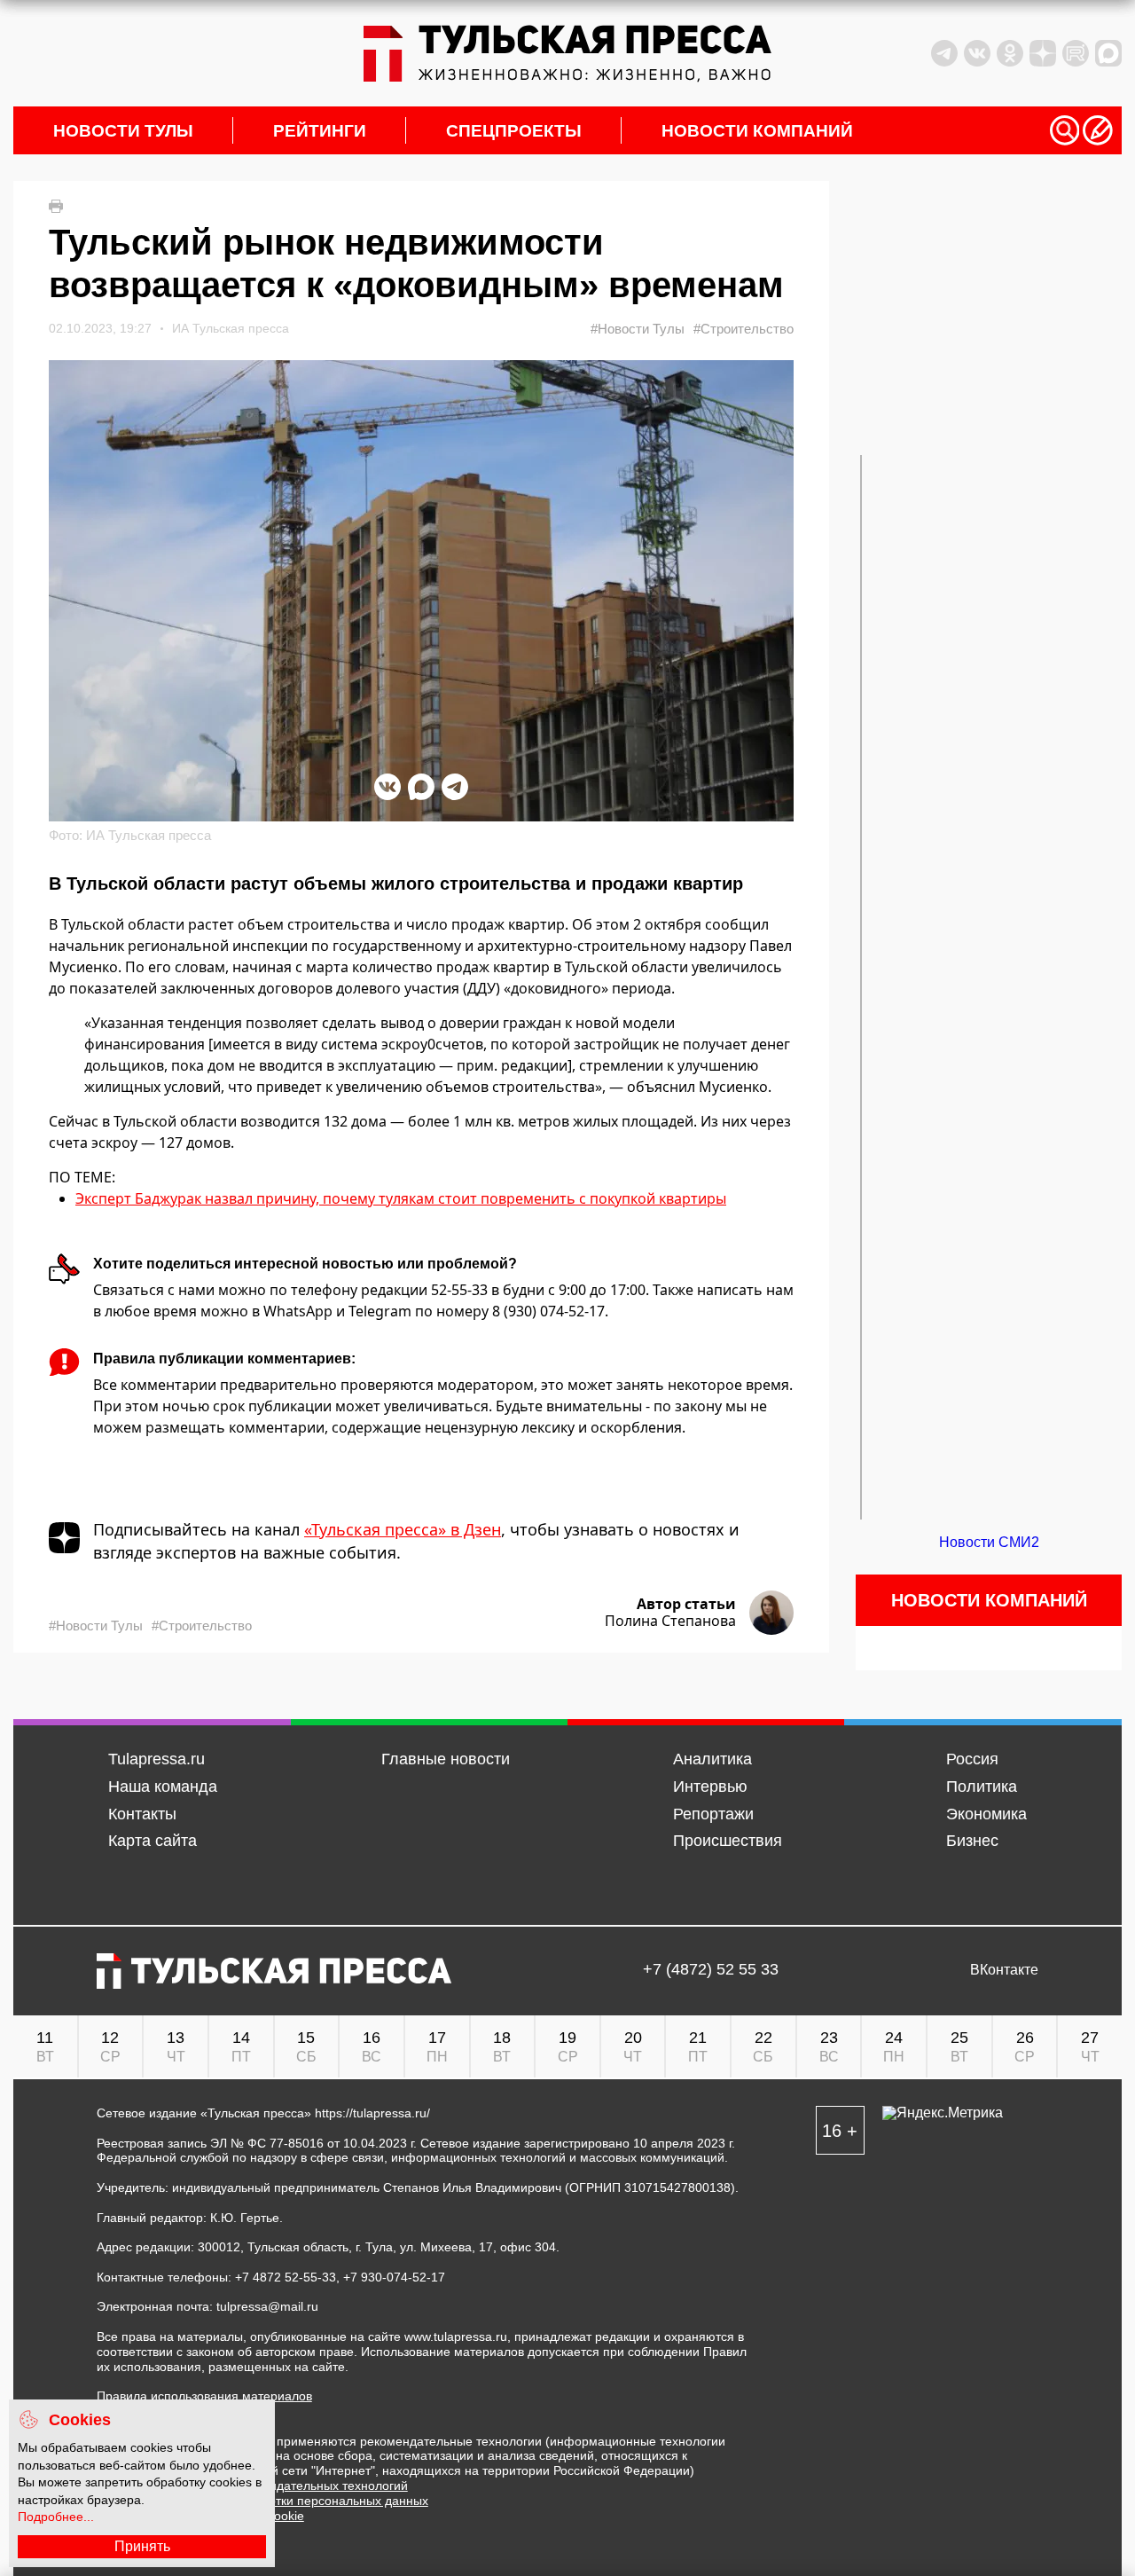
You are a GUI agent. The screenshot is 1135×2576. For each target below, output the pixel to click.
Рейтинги (320, 131)
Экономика (986, 1814)
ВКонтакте (1004, 1970)
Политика (982, 1787)
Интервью (710, 1787)
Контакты (142, 1814)
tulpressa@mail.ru (267, 2306)
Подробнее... (56, 2517)
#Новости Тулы (638, 329)
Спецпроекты (514, 131)
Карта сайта (153, 1841)
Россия (972, 1759)
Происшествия (728, 1841)
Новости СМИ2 (989, 1542)
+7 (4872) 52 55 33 (711, 1970)
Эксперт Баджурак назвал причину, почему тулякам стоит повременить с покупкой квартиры (401, 1198)
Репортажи (713, 1814)
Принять (142, 2546)
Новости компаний (757, 131)
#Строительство (744, 329)
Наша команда (163, 1787)
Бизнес (972, 1841)
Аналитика (712, 1759)
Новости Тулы (123, 131)
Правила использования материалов (204, 2396)
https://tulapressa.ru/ (372, 2113)
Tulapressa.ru (157, 1759)
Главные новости (446, 1759)
